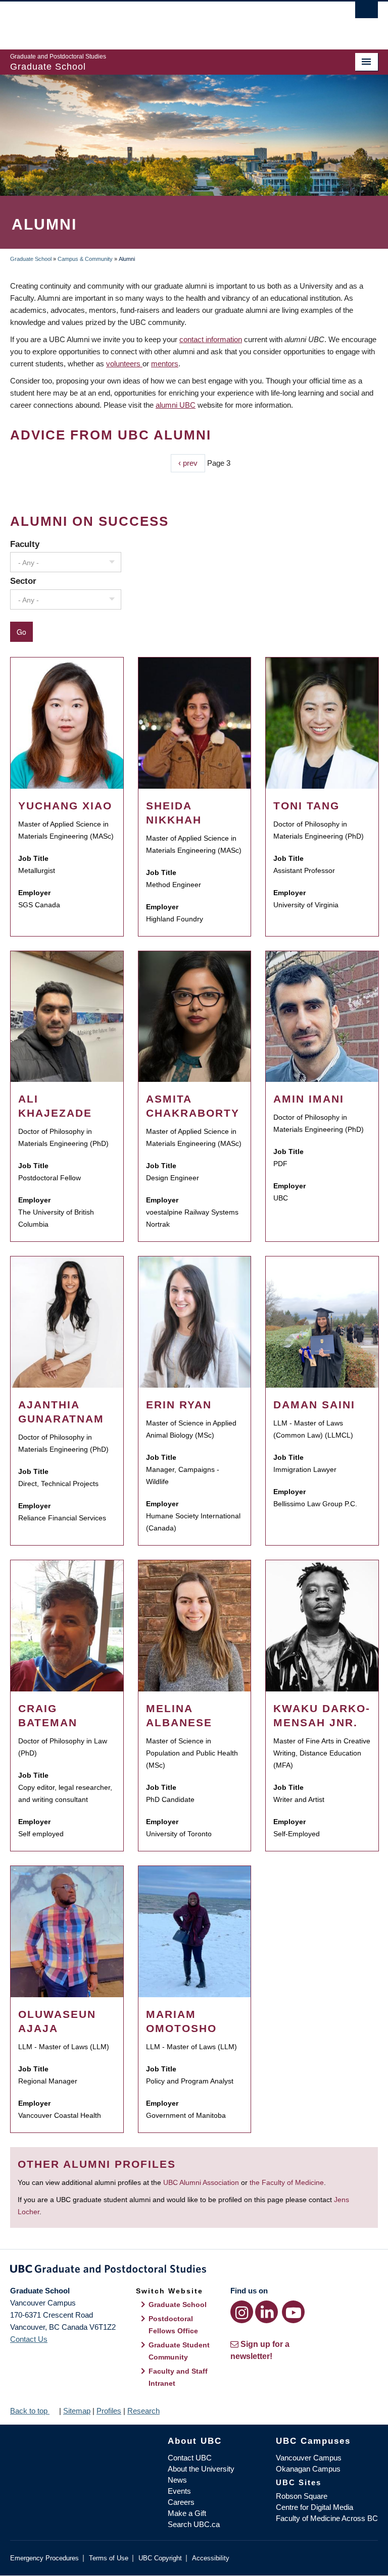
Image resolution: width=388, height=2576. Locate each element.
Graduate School (31, 259)
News (177, 2480)
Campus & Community (85, 259)
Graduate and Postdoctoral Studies (194, 2271)
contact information (211, 339)
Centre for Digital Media (314, 2507)
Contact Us (29, 2339)
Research (143, 2411)
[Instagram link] (242, 2312)
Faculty (25, 544)
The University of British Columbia (166, 21)
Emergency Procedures (44, 2558)
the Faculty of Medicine (287, 2182)
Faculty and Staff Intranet (178, 2377)
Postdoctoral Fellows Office (173, 2325)
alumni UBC (176, 405)
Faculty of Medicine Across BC (327, 2518)
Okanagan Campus (308, 2469)
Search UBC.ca (194, 2524)
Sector (23, 581)
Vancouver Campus (309, 2458)
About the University (201, 2469)
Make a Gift (187, 2513)
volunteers (124, 364)
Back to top (30, 2411)
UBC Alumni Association (201, 2182)
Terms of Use (109, 2558)
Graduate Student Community (179, 2351)
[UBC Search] (367, 13)
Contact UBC (190, 2458)
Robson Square (302, 2496)
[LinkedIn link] (266, 2312)
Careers (181, 2502)
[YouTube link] (293, 2312)
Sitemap (77, 2411)
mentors (165, 364)
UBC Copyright (160, 2558)
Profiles (109, 2411)
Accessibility (211, 2558)
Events (179, 2491)
